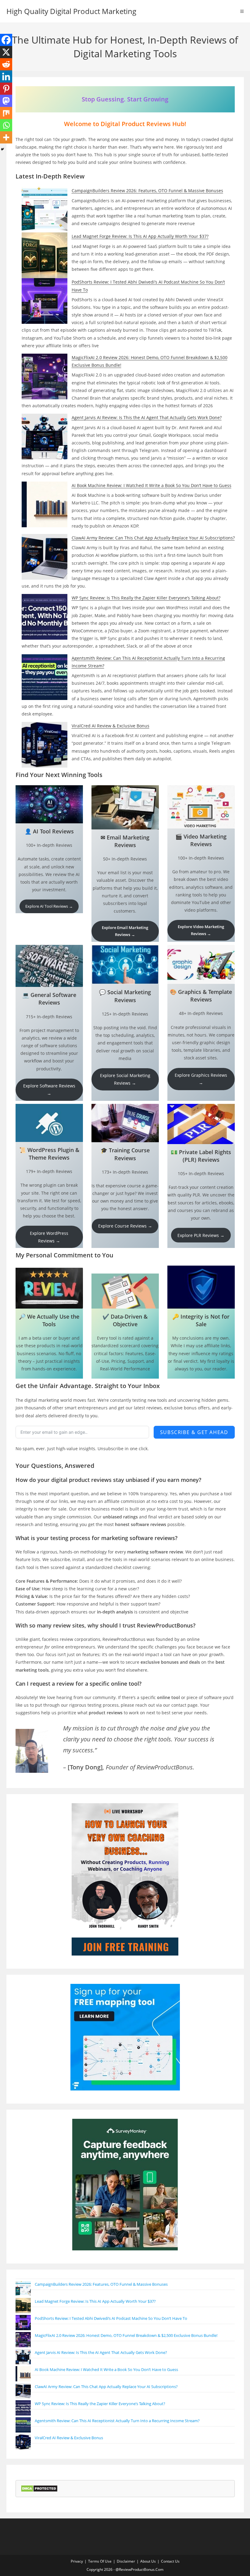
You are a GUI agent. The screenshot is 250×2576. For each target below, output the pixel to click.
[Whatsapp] (6, 125)
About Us (148, 2561)
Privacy (77, 2561)
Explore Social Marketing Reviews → (125, 1079)
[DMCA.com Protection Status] (39, 2488)
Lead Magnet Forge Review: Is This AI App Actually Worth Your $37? (140, 236)
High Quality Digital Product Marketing (71, 11)
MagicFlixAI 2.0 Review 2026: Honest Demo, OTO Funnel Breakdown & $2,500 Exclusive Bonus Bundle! (126, 2335)
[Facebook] (6, 40)
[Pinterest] (6, 89)
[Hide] (2, 149)
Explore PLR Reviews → (201, 1235)
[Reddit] (6, 64)
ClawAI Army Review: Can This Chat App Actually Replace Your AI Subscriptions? (153, 538)
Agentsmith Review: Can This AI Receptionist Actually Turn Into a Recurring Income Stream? (117, 2421)
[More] (6, 137)
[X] (6, 52)
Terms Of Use (100, 2561)
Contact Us (170, 2561)
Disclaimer (126, 2561)
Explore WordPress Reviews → (49, 1237)
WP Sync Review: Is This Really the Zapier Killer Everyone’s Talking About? (146, 598)
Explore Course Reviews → (125, 1226)
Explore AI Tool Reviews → (49, 906)
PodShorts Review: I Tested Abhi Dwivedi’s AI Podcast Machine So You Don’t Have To (111, 2318)
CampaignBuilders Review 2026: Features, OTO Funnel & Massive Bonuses (147, 191)
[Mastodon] (6, 101)
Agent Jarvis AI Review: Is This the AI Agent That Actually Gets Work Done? (147, 417)
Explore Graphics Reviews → (201, 1079)
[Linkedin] (6, 76)
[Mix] (6, 113)
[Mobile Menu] (242, 11)
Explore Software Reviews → (49, 1090)
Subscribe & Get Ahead (194, 1432)
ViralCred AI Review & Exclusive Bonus (111, 726)
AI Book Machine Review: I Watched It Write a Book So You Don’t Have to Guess (152, 485)
